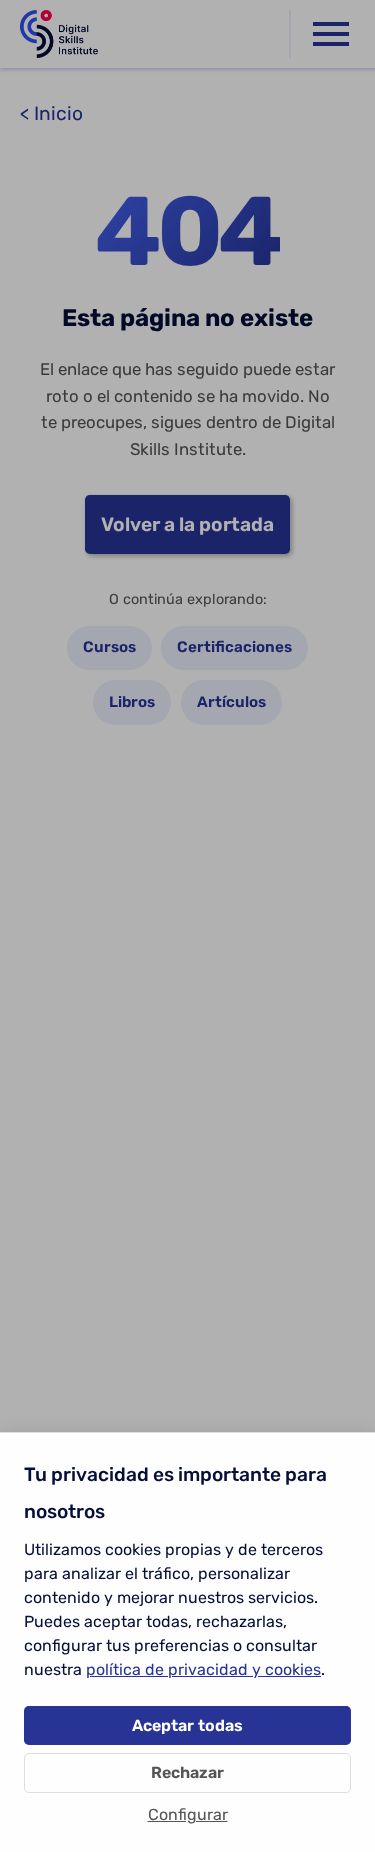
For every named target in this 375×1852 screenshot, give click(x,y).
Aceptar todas (187, 1725)
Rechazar (187, 1772)
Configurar (188, 1814)
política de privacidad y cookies (203, 1669)
